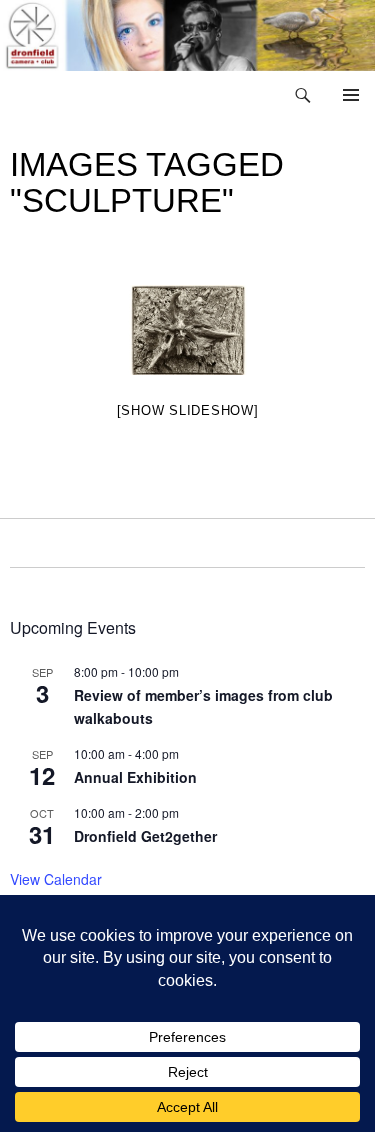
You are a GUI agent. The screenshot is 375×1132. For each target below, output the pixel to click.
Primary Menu (351, 95)
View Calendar (56, 879)
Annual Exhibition (135, 777)
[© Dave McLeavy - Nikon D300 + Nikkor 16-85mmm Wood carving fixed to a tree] (188, 330)
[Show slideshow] (188, 410)
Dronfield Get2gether (145, 836)
